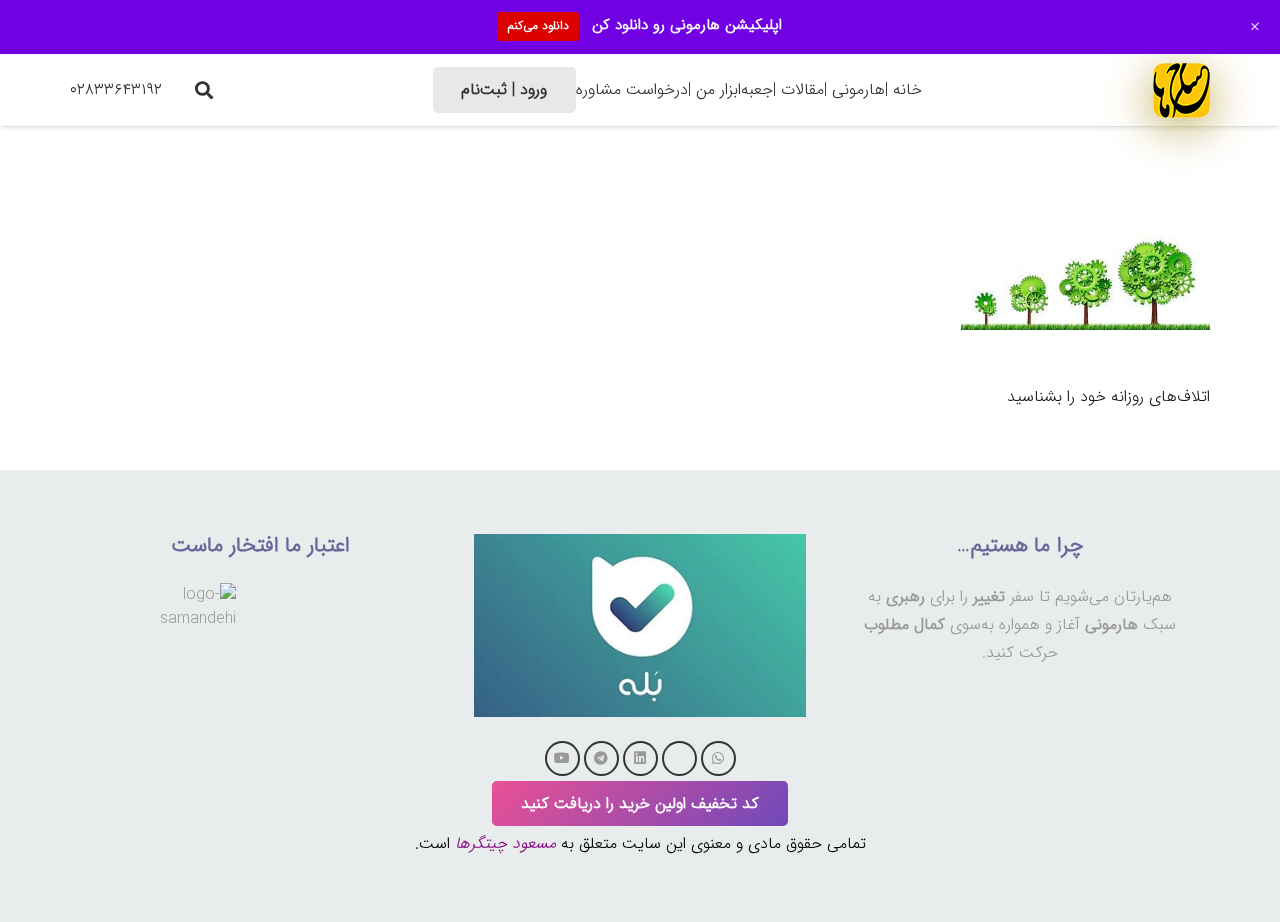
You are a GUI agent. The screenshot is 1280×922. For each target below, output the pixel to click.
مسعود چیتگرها (505, 843)
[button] (204, 90)
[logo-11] (1181, 89)
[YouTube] (562, 758)
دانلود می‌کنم (538, 25)
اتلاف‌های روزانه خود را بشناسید (1108, 396)
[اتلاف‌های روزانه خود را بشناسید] (1085, 203)
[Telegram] (601, 758)
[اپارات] (679, 758)
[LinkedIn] (640, 758)
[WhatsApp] (718, 758)
